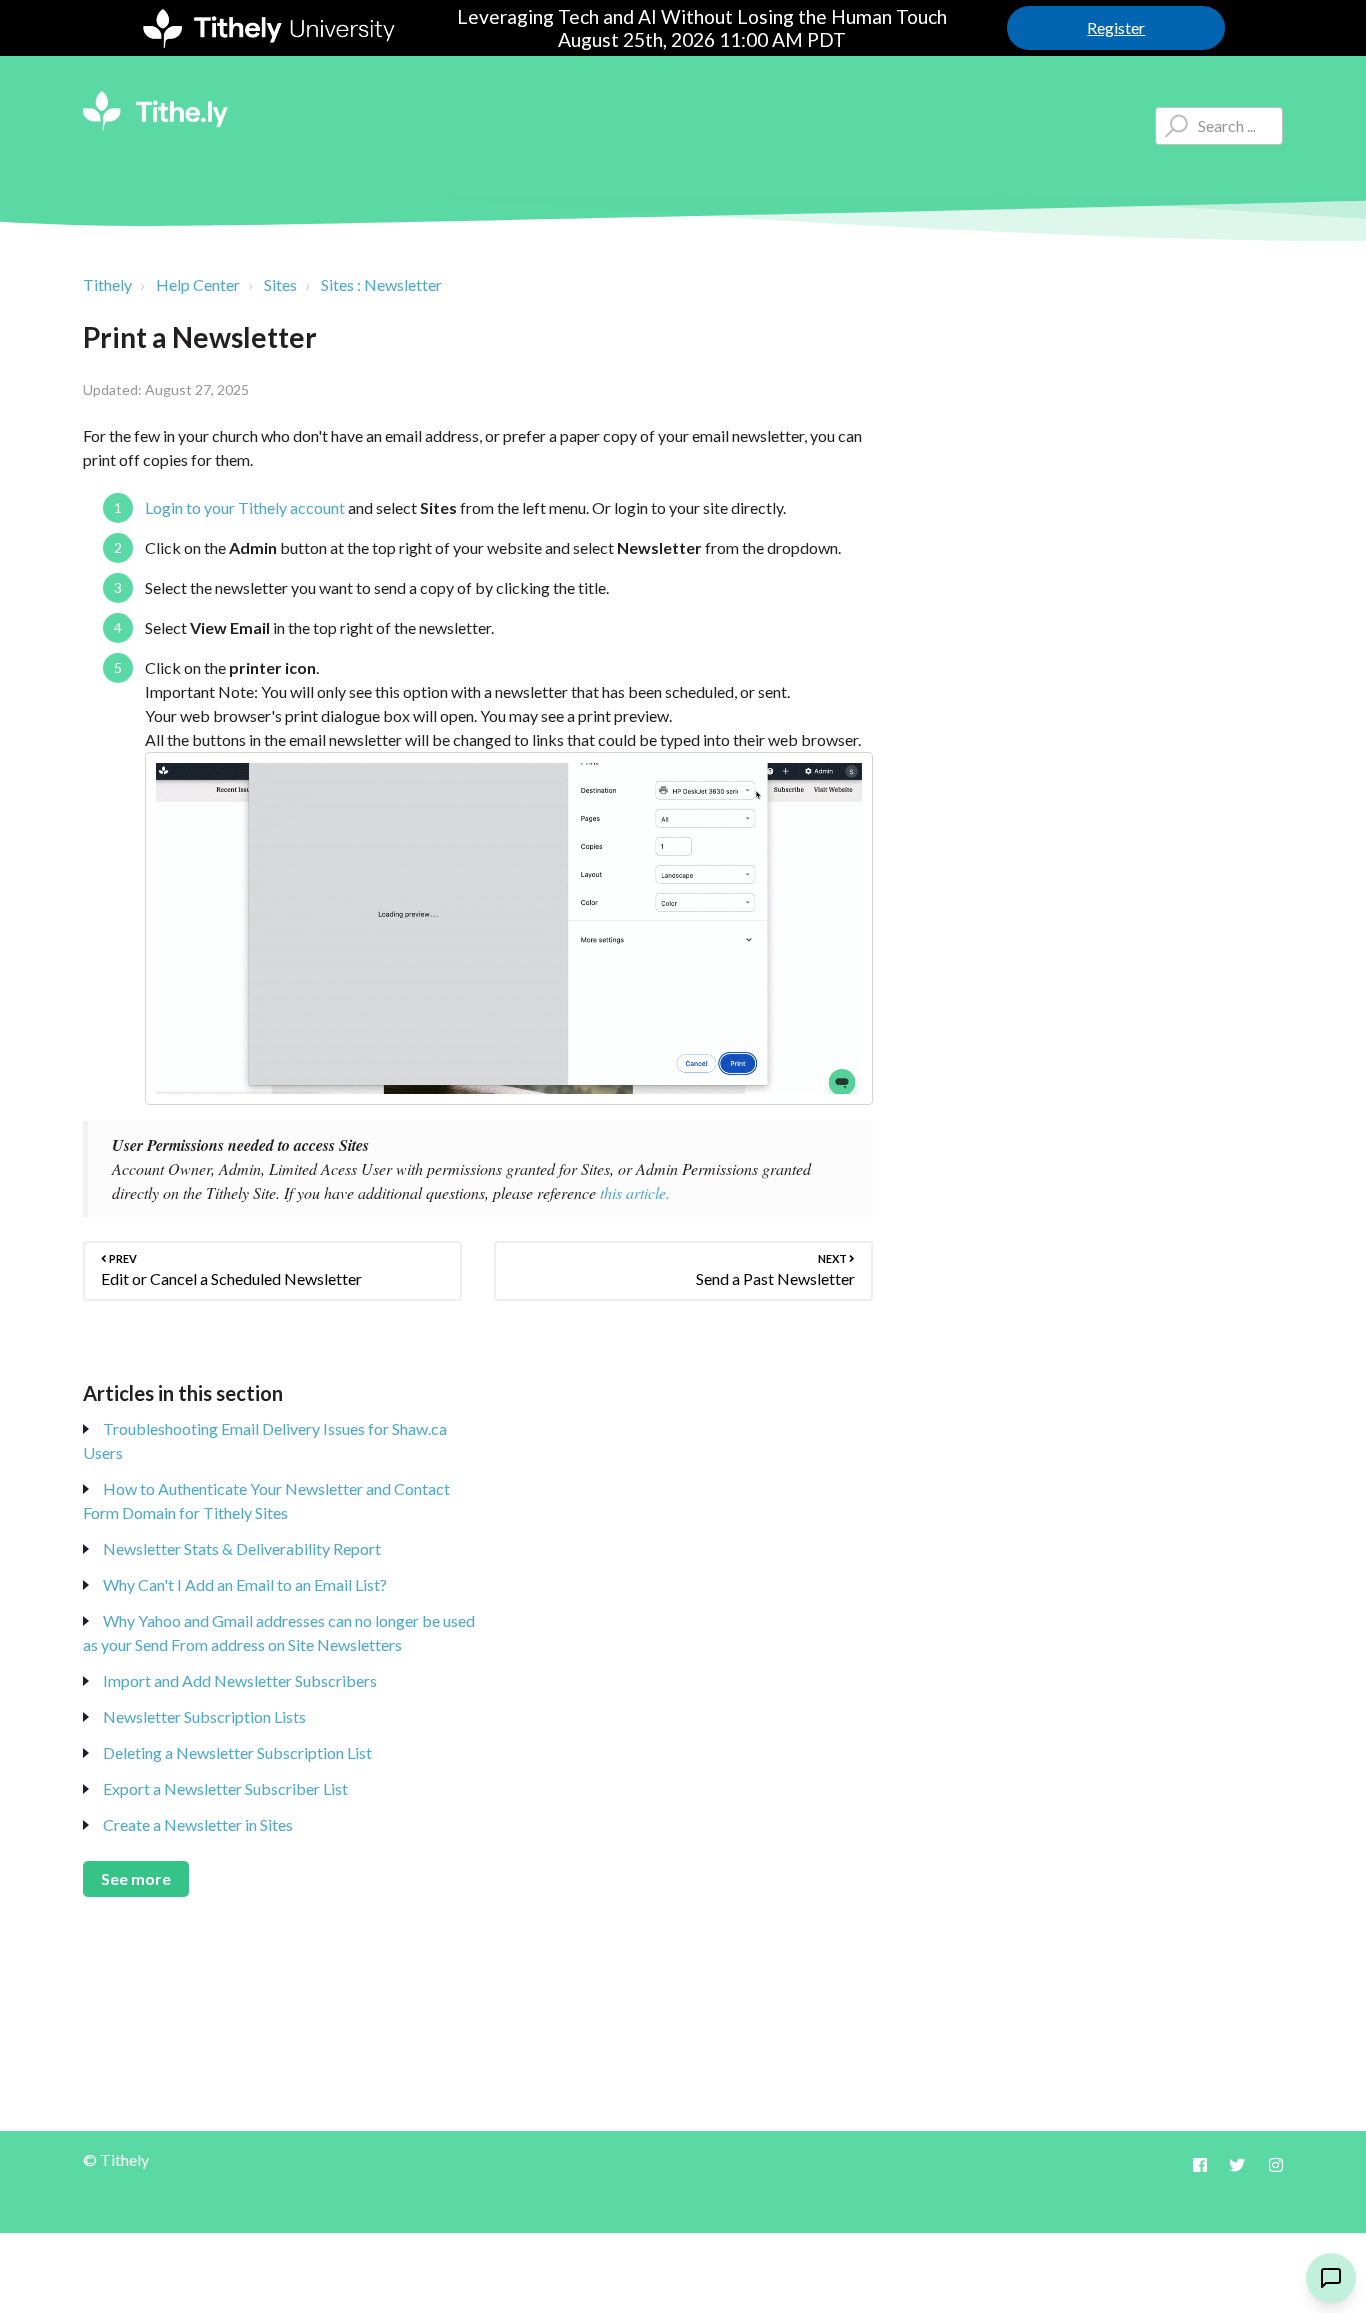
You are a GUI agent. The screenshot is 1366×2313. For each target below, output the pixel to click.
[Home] (155, 111)
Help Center (198, 284)
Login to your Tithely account (245, 507)
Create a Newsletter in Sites (198, 1824)
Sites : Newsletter (381, 284)
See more (136, 1878)
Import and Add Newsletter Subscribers (240, 1680)
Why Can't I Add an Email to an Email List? (245, 1584)
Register (1116, 27)
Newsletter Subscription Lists (204, 1716)
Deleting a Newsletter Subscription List (237, 1752)
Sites (280, 284)
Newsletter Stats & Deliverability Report (242, 1548)
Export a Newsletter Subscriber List (225, 1788)
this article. (635, 1192)
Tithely (107, 284)
